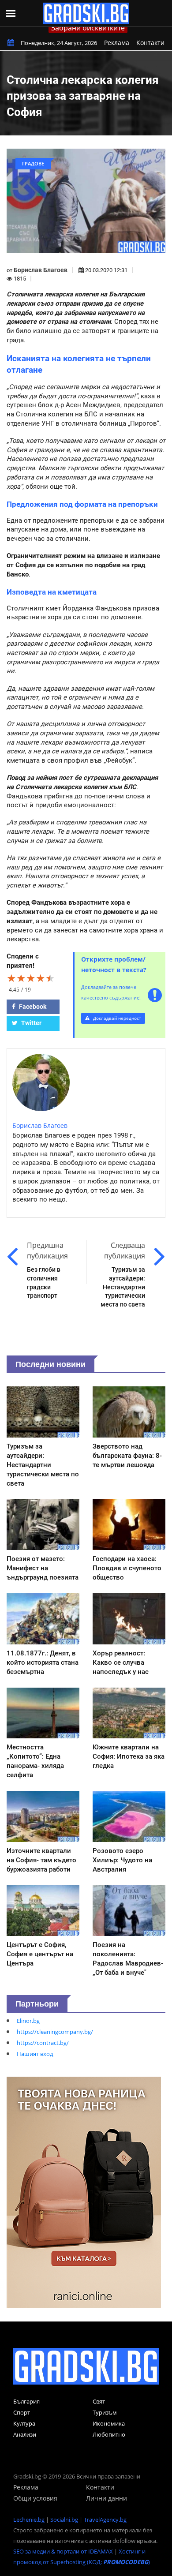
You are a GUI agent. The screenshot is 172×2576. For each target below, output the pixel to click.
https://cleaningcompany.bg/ (55, 2032)
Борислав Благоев (41, 270)
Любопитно (109, 2434)
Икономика (109, 2423)
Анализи (25, 2434)
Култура (24, 2423)
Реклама (117, 43)
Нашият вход (35, 2054)
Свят (99, 2401)
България (26, 2401)
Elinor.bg (28, 2021)
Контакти (150, 43)
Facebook (32, 1007)
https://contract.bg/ (43, 2043)
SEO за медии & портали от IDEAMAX (63, 2551)
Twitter (31, 1023)
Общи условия (35, 2498)
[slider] (31, 978)
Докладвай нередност (116, 1018)
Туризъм (105, 2412)
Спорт (22, 2412)
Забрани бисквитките (88, 28)
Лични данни (107, 2498)
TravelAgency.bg (105, 2520)
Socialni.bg (64, 2520)
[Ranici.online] (84, 2192)
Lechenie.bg (29, 2520)
